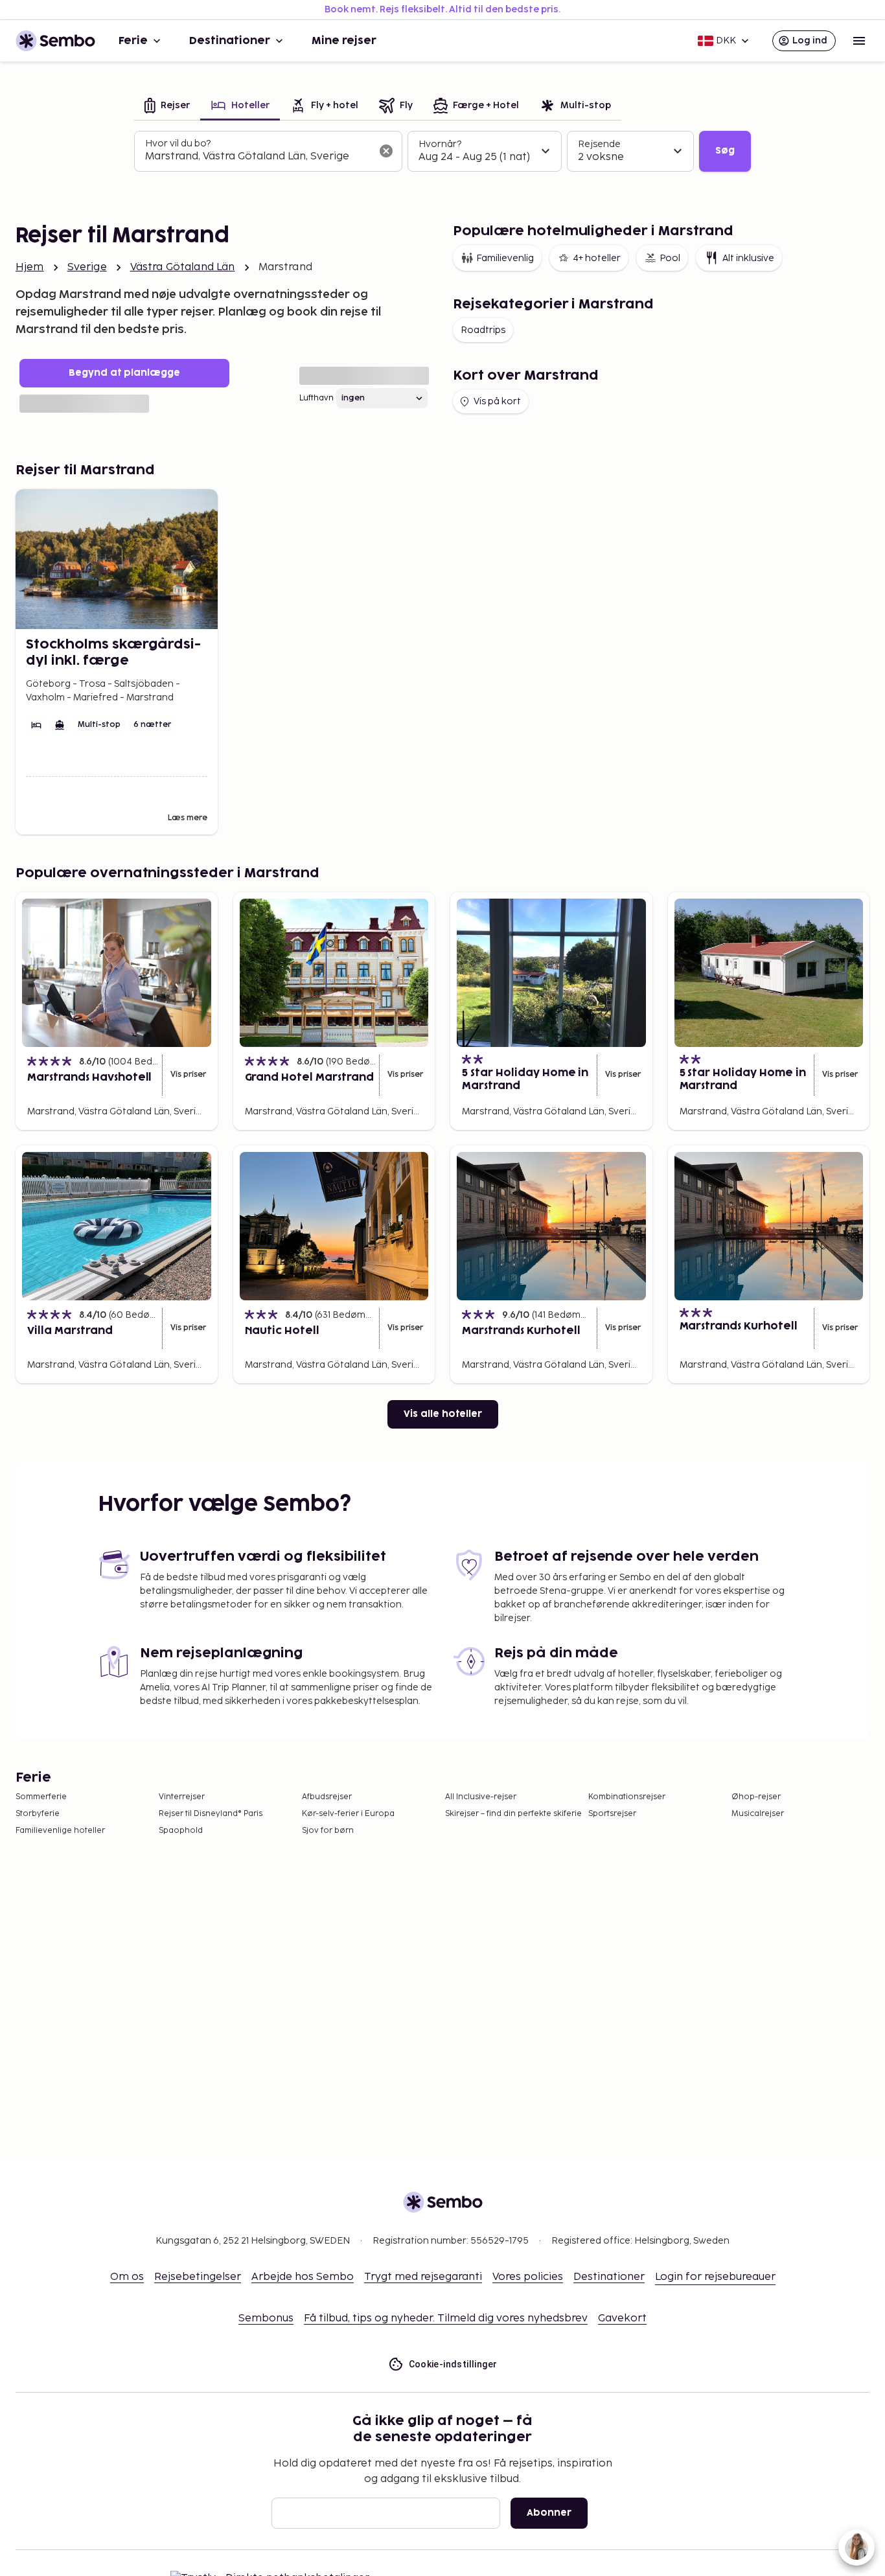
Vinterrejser (182, 1797)
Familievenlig (505, 258)
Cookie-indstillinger (453, 2364)
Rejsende (599, 144)
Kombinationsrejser (627, 1797)
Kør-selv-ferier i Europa (348, 1814)
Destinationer (230, 41)
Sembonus (266, 2318)
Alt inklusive (748, 258)
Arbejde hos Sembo (303, 2277)
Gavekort (622, 2318)
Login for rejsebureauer (715, 2277)
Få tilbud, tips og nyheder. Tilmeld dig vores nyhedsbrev (446, 2318)
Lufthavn (316, 398)
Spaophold (181, 1831)
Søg (725, 151)
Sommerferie (41, 1797)
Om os (127, 2277)
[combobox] (258, 157)
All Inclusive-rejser (481, 1797)
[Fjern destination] (386, 151)
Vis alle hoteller (443, 1414)
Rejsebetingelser (198, 2277)
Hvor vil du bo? (178, 144)
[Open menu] (859, 41)
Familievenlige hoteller (60, 1831)
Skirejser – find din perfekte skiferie (513, 1814)
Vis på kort (497, 401)
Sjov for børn (328, 1831)
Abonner (549, 2513)
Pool (670, 258)
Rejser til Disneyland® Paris (211, 1814)
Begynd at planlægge (124, 373)
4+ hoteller (597, 258)
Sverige (87, 267)
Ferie (133, 41)
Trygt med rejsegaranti (423, 2277)
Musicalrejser (758, 1814)
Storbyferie (38, 1814)
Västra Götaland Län (183, 267)
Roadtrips (483, 330)
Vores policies (528, 2277)
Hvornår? (440, 144)
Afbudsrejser (327, 1797)
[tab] (167, 107)
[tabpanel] (442, 152)
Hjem (30, 267)
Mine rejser (344, 41)
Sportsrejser (612, 1814)
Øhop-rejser (756, 1797)
